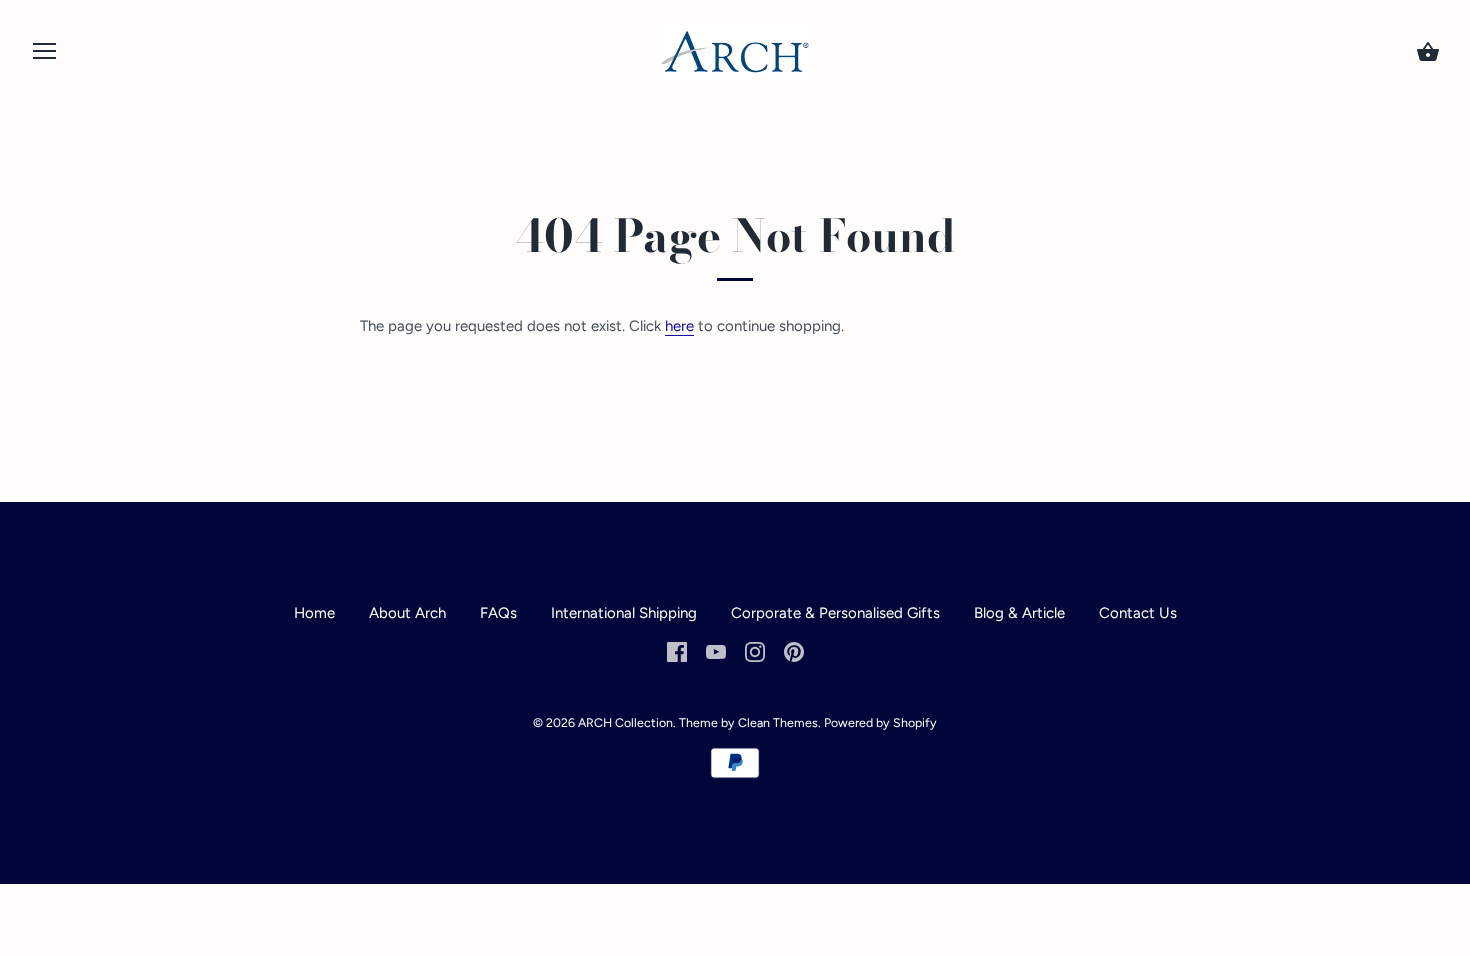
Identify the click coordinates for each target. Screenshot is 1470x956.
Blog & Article (1021, 613)
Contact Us (1138, 613)
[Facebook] (677, 651)
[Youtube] (716, 651)
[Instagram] (755, 651)
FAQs (498, 613)
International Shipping (624, 613)
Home (314, 613)
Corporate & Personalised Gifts (835, 613)
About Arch (407, 613)
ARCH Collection (625, 722)
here (679, 326)
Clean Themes (778, 722)
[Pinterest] (794, 651)
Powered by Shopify (880, 722)
